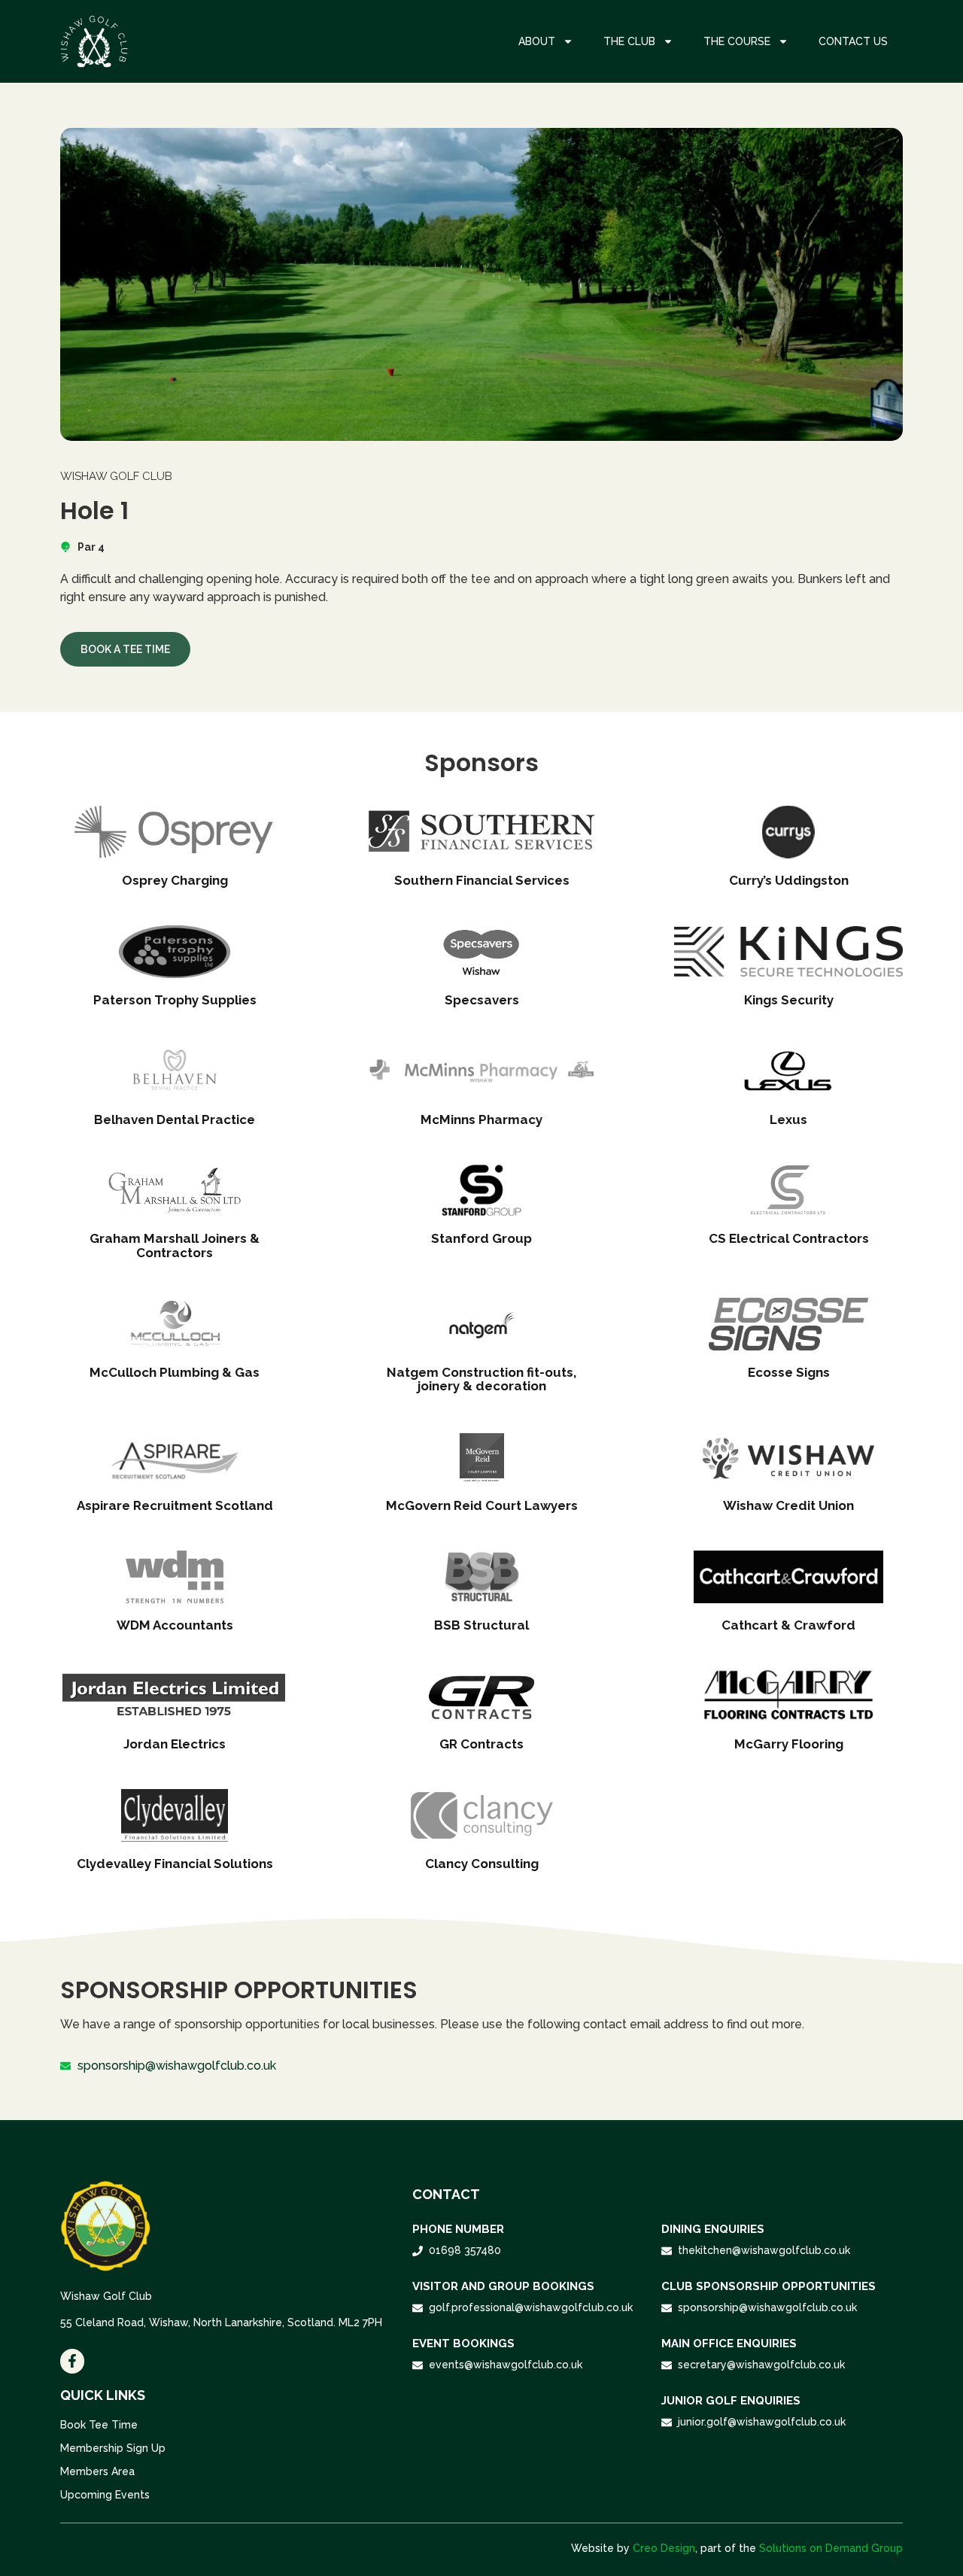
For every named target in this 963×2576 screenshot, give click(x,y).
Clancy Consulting (482, 1864)
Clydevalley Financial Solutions (175, 1864)
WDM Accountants (175, 1625)
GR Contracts (481, 1744)
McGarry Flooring (789, 1744)
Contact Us (853, 41)
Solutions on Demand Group (831, 2548)
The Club (629, 41)
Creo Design (664, 2548)
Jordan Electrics (175, 1744)
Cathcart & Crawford (788, 1625)
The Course (737, 41)
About (537, 41)
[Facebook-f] (72, 2361)
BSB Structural (481, 1625)
